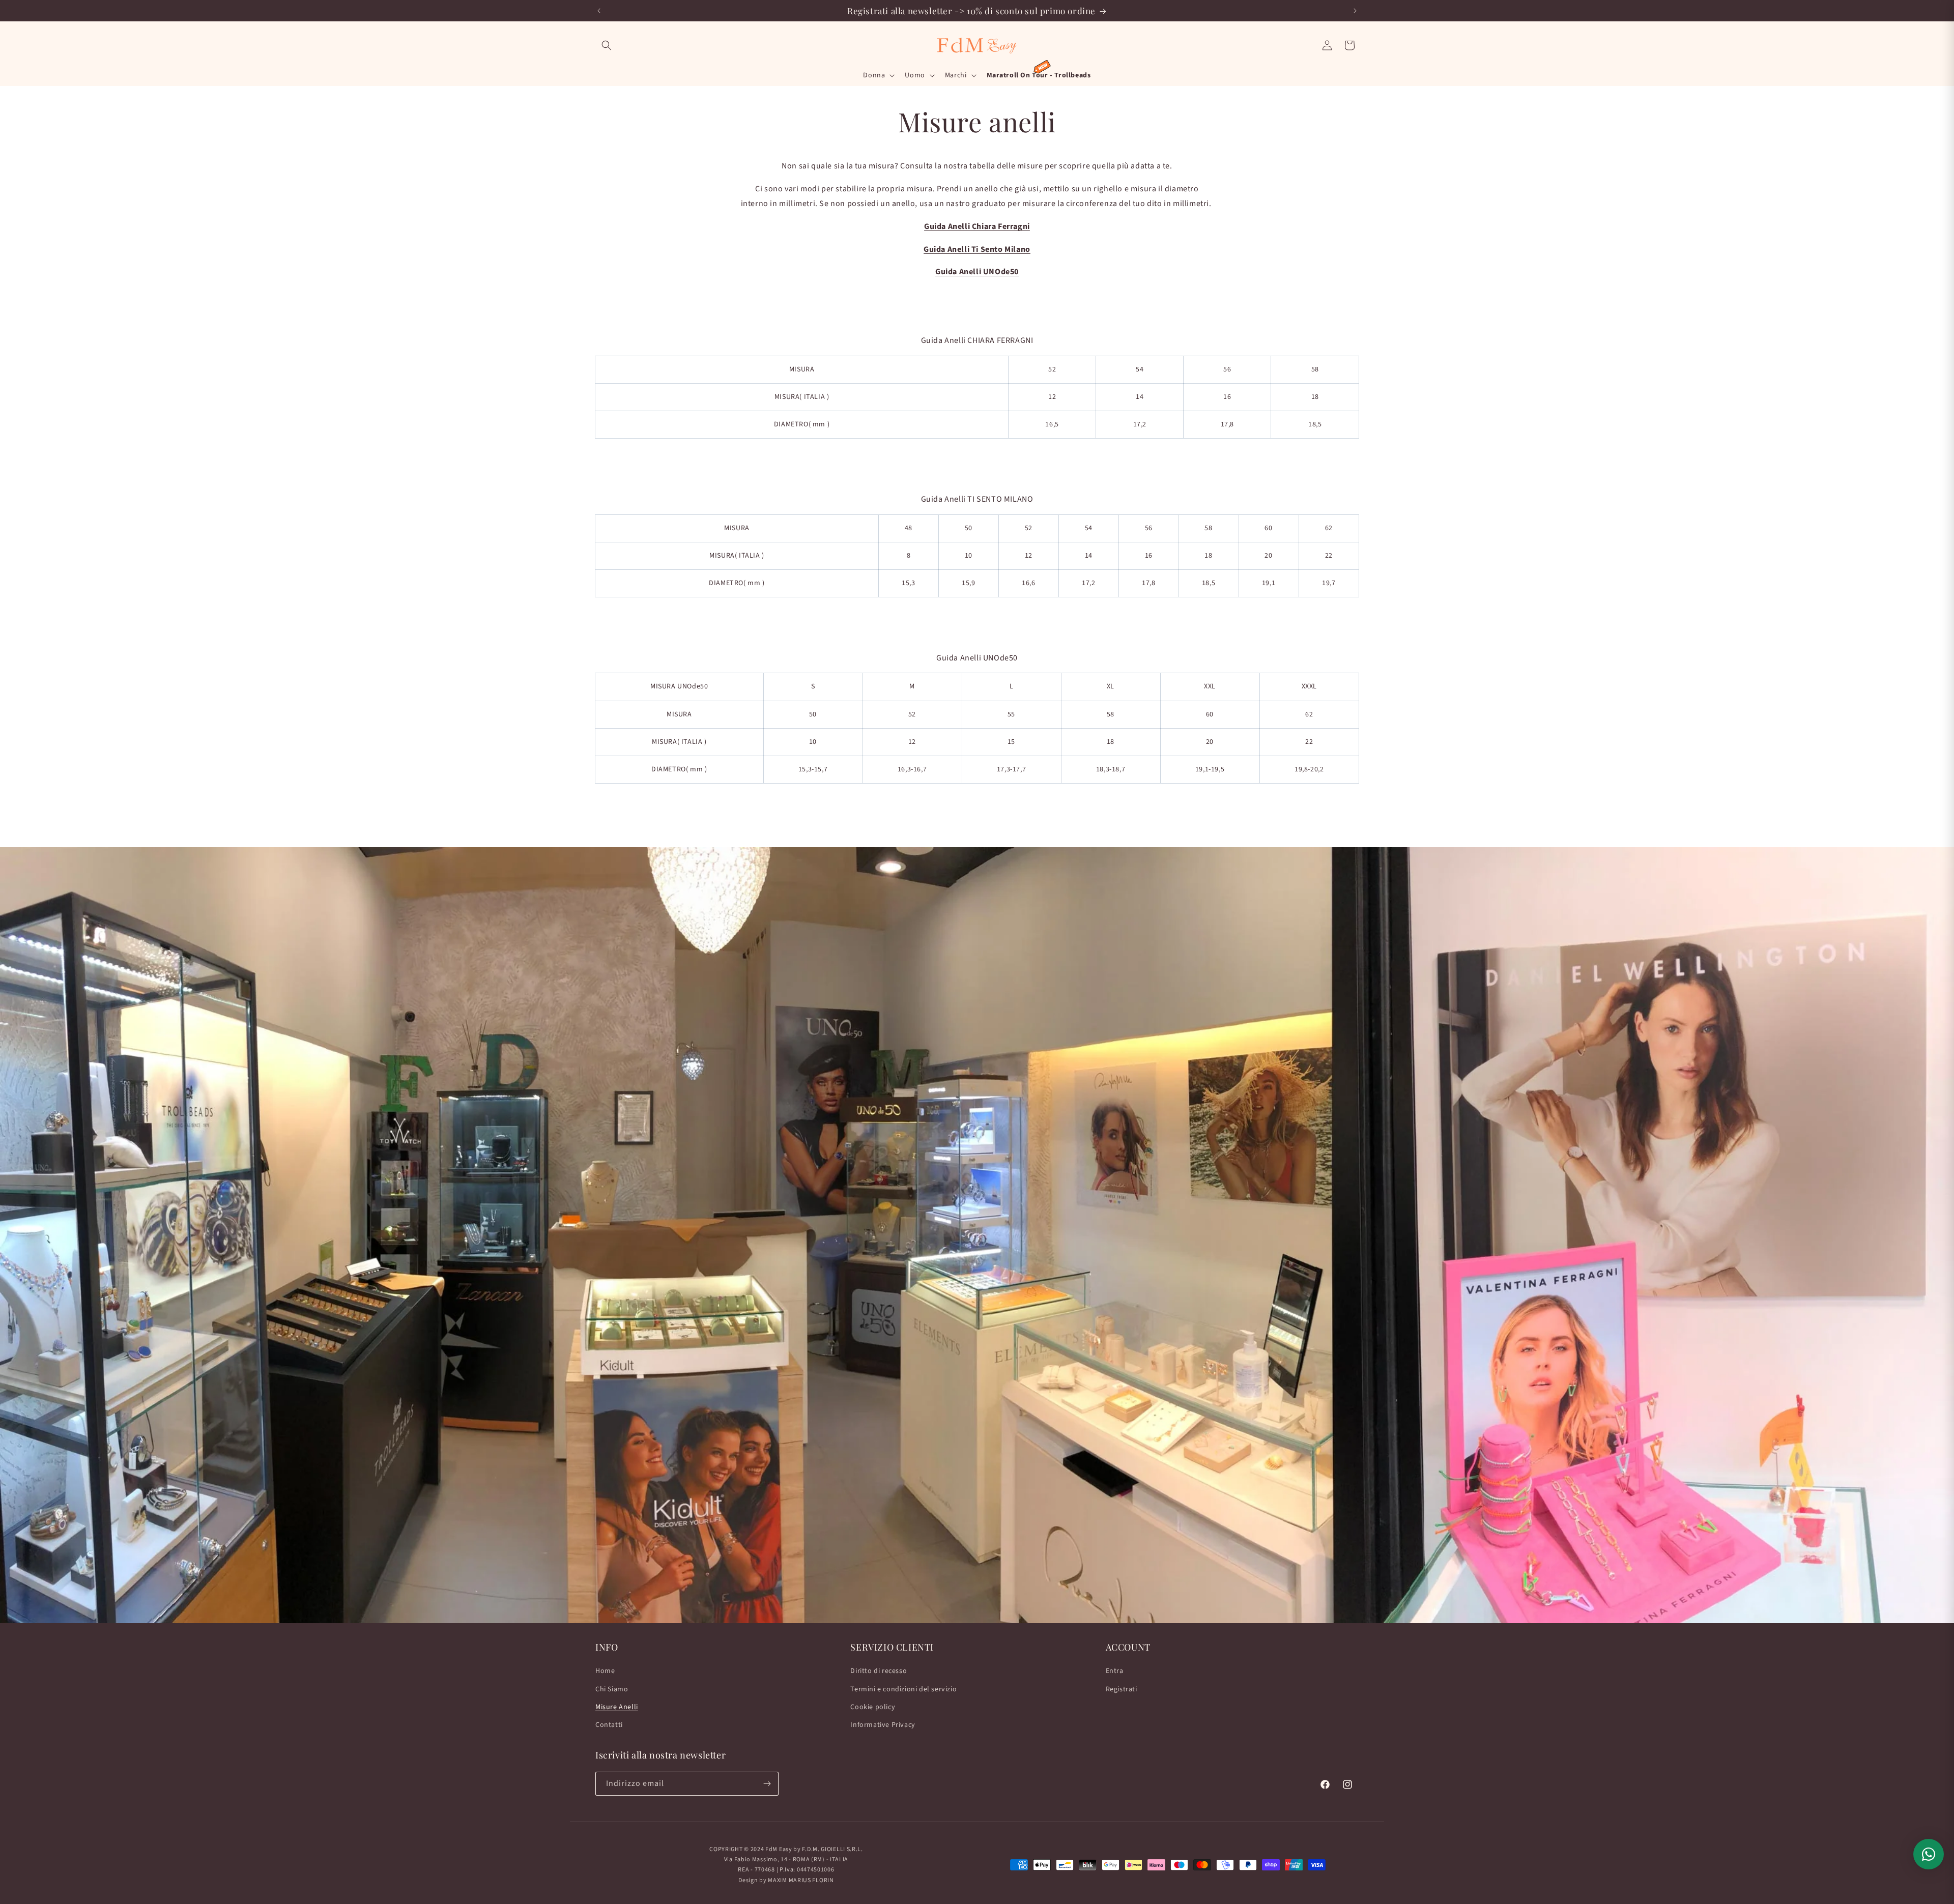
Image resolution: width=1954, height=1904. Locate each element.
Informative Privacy (883, 1725)
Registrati (1122, 1689)
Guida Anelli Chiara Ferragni (977, 226)
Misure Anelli (617, 1707)
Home (605, 1671)
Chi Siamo (612, 1689)
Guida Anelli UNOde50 (977, 272)
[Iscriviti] (767, 1784)
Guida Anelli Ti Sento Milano (977, 249)
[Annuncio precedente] (599, 11)
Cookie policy (873, 1707)
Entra (1115, 1671)
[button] (607, 45)
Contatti (609, 1725)
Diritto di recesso (879, 1671)
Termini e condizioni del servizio (903, 1689)
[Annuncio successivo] (1355, 11)
